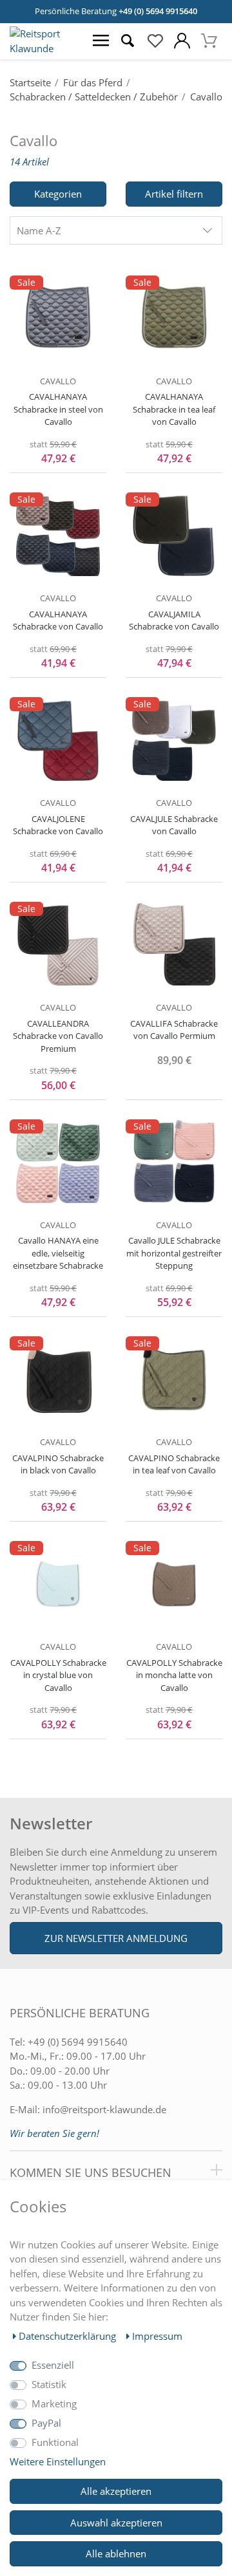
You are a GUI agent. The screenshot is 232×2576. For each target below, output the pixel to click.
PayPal (46, 2423)
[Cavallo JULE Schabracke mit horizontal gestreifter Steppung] (174, 1162)
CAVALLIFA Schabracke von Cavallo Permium (174, 1030)
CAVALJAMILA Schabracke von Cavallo (174, 621)
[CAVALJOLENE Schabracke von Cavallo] (58, 740)
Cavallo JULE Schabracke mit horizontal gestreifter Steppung (174, 1253)
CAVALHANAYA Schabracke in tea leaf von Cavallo (174, 409)
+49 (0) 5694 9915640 (158, 11)
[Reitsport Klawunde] (43, 48)
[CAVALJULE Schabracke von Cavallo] (174, 740)
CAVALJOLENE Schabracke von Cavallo (58, 825)
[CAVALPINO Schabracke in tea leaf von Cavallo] (174, 1379)
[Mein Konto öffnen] (182, 41)
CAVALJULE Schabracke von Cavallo (174, 825)
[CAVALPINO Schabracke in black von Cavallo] (58, 1379)
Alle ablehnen (116, 2553)
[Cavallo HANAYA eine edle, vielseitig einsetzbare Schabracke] (58, 1162)
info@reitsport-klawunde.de (104, 2109)
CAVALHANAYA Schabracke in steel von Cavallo (58, 409)
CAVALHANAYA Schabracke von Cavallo (58, 621)
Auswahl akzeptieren (116, 2523)
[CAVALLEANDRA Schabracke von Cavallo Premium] (58, 944)
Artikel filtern (174, 194)
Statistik (49, 2384)
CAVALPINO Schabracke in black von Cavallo (58, 1464)
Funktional (55, 2442)
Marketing (54, 2403)
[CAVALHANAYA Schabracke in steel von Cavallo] (58, 318)
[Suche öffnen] (128, 41)
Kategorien (58, 194)
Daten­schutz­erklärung (69, 2336)
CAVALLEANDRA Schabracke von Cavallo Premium (58, 1036)
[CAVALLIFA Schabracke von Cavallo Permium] (174, 944)
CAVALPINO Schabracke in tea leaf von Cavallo (174, 1464)
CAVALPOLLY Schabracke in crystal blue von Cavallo (58, 1675)
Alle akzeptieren (116, 2491)
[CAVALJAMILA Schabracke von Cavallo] (174, 535)
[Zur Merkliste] (155, 41)
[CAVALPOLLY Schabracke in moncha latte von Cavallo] (174, 1583)
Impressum (157, 2336)
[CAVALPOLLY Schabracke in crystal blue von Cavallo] (58, 1583)
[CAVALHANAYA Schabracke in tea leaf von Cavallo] (174, 318)
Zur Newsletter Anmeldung (116, 1938)
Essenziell (53, 2365)
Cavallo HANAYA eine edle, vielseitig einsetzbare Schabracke (58, 1253)
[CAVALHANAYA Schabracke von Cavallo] (58, 535)
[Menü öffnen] (101, 41)
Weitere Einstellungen (58, 2461)
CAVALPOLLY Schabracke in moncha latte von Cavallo (174, 1675)
